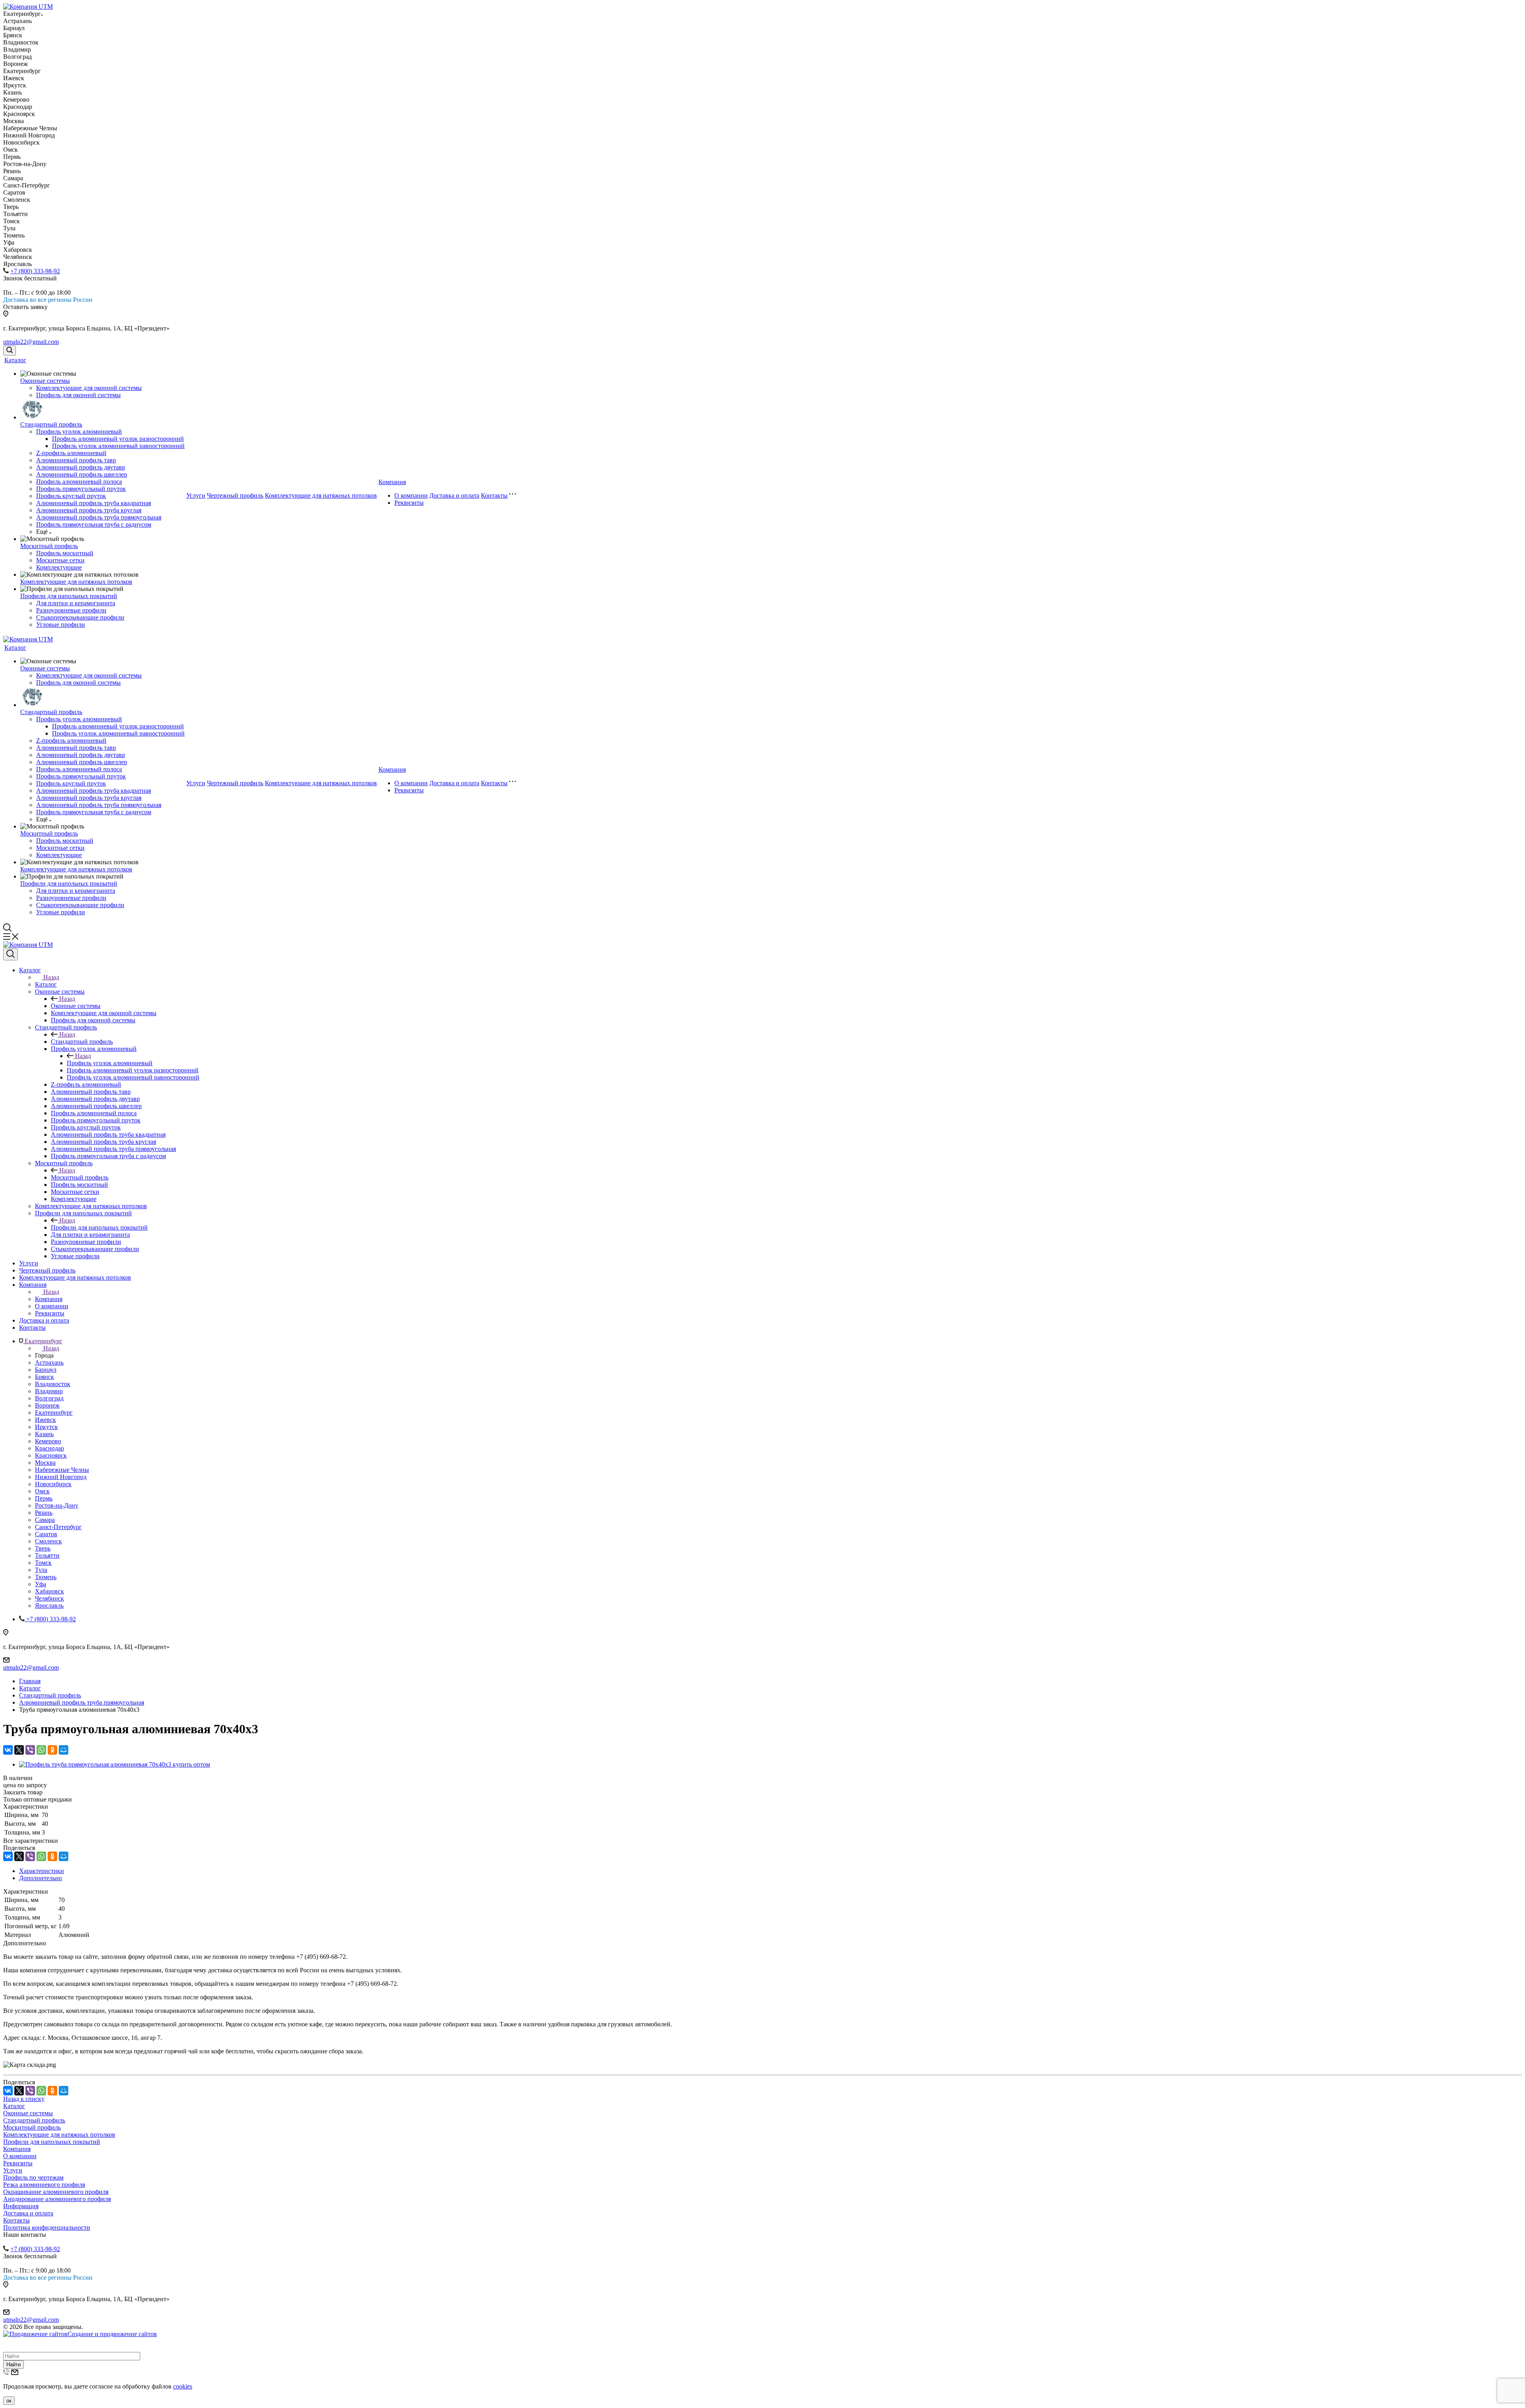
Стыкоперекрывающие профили (80, 617)
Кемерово (48, 1441)
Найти (14, 2365)
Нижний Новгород (61, 1477)
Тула (41, 1570)
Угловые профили (61, 625)
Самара (45, 1520)
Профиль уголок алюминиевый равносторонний (118, 446)
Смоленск (48, 1541)
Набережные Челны (62, 1470)
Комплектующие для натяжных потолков (76, 582)
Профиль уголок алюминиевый (79, 432)
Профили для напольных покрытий (69, 596)
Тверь (43, 1548)
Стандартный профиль (51, 424)
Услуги (196, 495)
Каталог (15, 360)
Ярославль (49, 1606)
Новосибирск (53, 1484)
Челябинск (49, 1598)
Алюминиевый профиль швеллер (82, 474)
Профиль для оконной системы (78, 395)
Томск (43, 1563)
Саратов (46, 1534)
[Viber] (30, 1750)
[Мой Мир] (64, 1750)
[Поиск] (10, 350)
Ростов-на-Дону (57, 1505)
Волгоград (49, 1398)
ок (9, 2401)
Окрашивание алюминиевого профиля (56, 2192)
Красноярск (51, 1455)
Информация (21, 2206)
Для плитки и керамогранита (76, 603)
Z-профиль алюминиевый (71, 453)
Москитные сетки (60, 560)
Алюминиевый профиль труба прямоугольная (99, 517)
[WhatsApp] (41, 1750)
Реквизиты (409, 503)
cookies (183, 2386)
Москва (45, 1463)
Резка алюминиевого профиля (44, 2185)
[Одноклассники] (52, 1750)
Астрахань (49, 1362)
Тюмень (46, 1577)
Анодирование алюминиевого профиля (57, 2199)
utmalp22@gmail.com (31, 342)
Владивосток (53, 1384)
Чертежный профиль (235, 495)
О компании (411, 495)
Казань (44, 1434)
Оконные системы (45, 381)
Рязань (44, 1513)
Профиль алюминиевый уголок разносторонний (118, 439)
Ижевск (45, 1420)
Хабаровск (49, 1591)
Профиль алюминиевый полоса (79, 482)
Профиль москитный (65, 553)
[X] (19, 1750)
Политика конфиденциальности (47, 2227)
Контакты (494, 495)
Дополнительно (41, 1878)
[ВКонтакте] (8, 1750)
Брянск (44, 1377)
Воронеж (47, 1405)
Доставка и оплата (454, 495)
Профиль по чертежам (33, 2177)
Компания (392, 482)
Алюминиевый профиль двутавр (81, 467)
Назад (51, 977)
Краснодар (49, 1448)
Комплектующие (59, 567)
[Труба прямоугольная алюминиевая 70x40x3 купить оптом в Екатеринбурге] (115, 1764)
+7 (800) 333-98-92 (35, 271)
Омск (42, 1491)
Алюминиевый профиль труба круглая (89, 510)
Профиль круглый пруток (71, 496)
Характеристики (42, 1871)
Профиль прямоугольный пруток (81, 489)
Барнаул (46, 1370)
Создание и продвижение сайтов (112, 2334)
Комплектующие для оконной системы (89, 388)
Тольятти (47, 1555)
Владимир (49, 1391)
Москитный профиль (49, 546)
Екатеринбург (54, 1413)
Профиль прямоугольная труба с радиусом (94, 524)
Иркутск (46, 1427)
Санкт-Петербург (58, 1527)
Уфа (41, 1584)
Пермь (44, 1498)
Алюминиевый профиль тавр (76, 460)
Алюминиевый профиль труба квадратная (94, 503)
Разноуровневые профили (71, 610)
